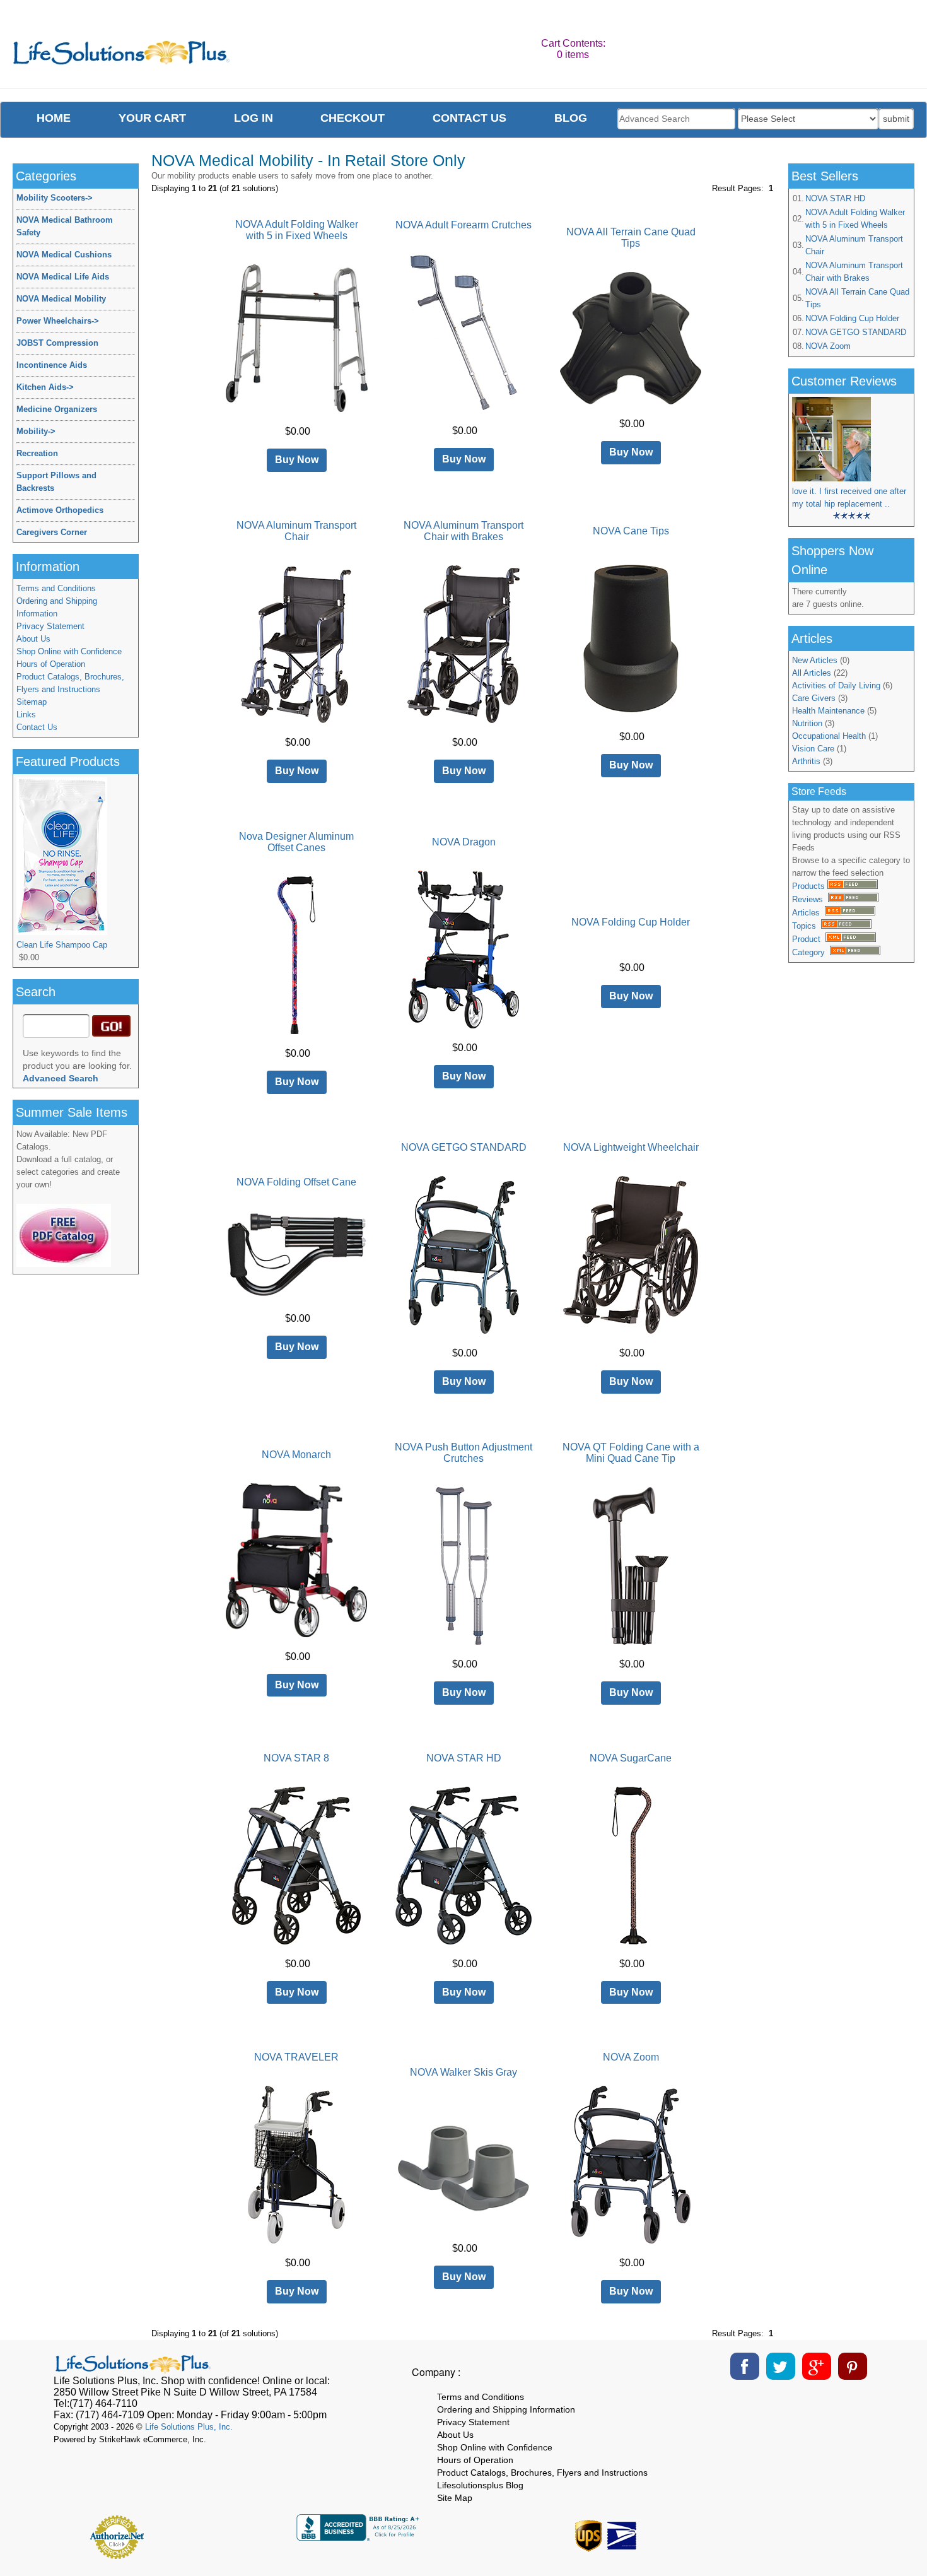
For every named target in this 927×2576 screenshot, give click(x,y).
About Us (33, 639)
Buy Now (297, 460)
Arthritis (806, 761)
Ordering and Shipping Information (57, 607)
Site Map (455, 2498)
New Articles (815, 660)
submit (896, 119)
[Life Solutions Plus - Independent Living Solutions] (122, 56)
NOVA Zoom (828, 346)
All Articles (812, 673)
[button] (813, 2532)
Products (810, 886)
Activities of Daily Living (836, 685)
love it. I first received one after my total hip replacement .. (849, 497)
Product (809, 939)
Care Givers (814, 698)
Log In (254, 118)
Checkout (353, 118)
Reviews (810, 899)
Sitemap (32, 702)
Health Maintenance (828, 711)
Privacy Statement (50, 626)
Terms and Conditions (56, 588)
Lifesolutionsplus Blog (480, 2485)
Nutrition (807, 723)
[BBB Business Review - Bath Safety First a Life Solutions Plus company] (359, 2537)
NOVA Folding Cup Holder (852, 318)
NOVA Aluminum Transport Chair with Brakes (854, 272)
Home (54, 118)
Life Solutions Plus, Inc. (189, 2427)
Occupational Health (829, 736)
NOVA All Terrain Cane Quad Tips (857, 298)
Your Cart (152, 118)
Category (811, 952)
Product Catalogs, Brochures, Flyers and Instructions (70, 683)
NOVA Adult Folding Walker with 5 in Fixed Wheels (855, 219)
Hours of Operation (51, 664)
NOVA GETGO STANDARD (856, 332)
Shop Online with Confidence (69, 651)
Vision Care (813, 749)
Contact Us (37, 727)
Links (26, 715)
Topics (807, 926)
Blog (571, 118)
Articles (808, 913)
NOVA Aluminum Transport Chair (854, 245)
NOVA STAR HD (835, 198)
